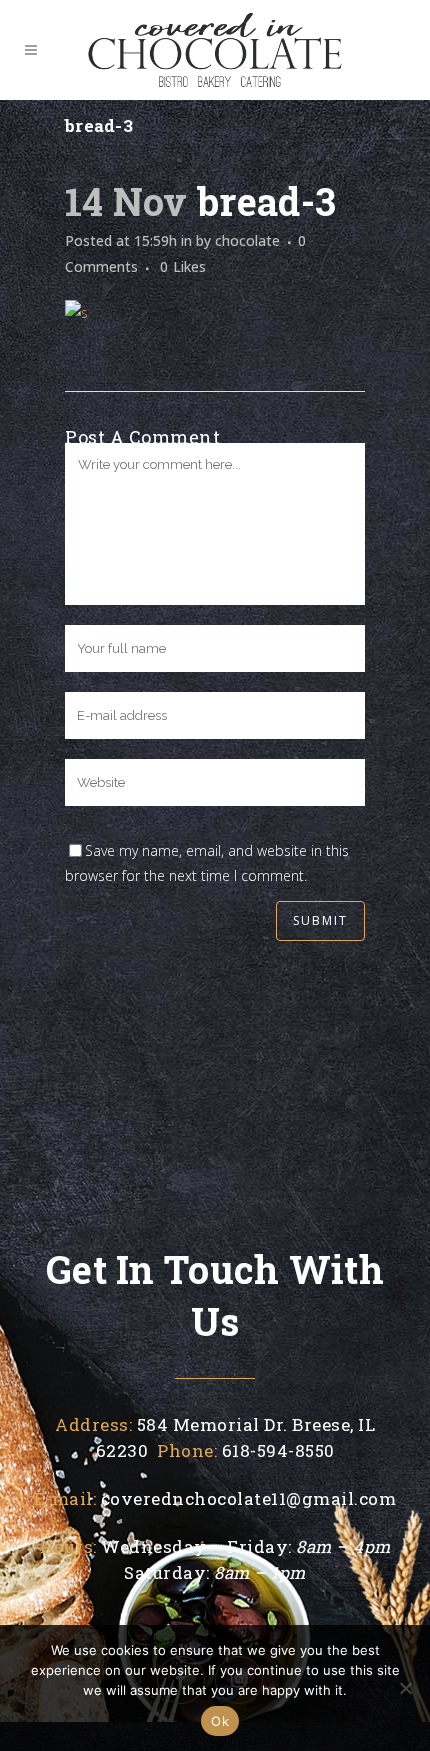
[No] (405, 1688)
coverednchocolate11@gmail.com (249, 1498)
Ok (220, 1721)
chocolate (247, 240)
